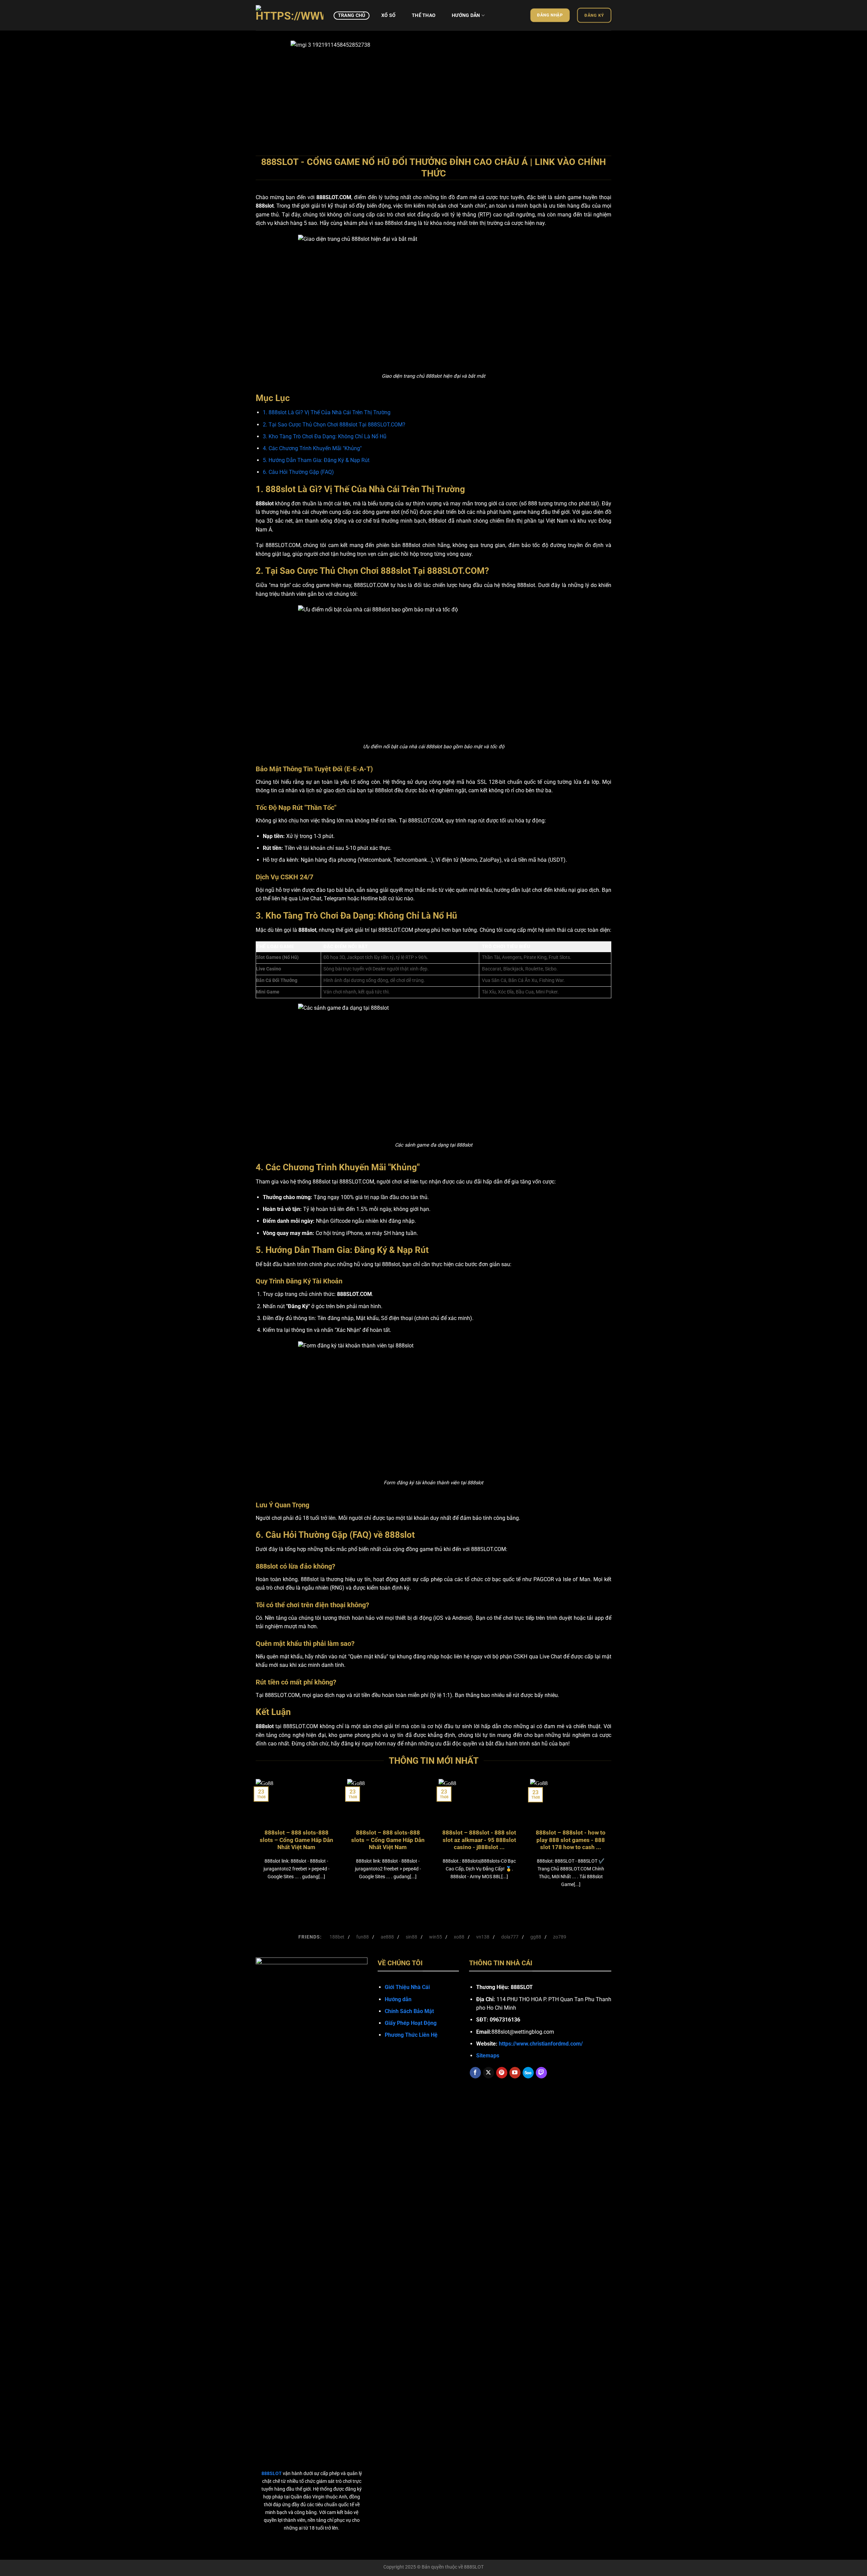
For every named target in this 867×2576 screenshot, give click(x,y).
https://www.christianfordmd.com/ (541, 2044)
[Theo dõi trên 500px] (528, 2073)
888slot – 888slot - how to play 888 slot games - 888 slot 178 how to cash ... (571, 1840)
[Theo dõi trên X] (489, 2073)
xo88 (459, 1937)
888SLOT (474, 2567)
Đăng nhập (550, 15)
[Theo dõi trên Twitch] (541, 2073)
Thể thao (424, 15)
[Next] (596, 90)
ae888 (387, 1937)
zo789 (560, 1937)
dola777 (510, 1937)
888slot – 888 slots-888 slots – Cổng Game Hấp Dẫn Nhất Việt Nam (297, 1840)
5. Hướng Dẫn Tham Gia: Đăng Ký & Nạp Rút (316, 460)
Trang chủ (352, 15)
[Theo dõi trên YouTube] (515, 2073)
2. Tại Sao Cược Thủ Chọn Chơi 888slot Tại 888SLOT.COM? (334, 425)
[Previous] (271, 90)
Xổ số (388, 15)
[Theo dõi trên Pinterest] (502, 2073)
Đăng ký (594, 15)
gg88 (536, 1937)
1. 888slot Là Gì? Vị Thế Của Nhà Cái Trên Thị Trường (327, 412)
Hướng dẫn (466, 15)
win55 (436, 1937)
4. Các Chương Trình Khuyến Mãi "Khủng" (312, 448)
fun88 (363, 1937)
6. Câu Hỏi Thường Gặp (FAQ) (298, 472)
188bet (337, 1937)
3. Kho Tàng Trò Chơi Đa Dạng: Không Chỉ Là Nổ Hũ (325, 436)
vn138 (483, 1937)
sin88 (411, 1937)
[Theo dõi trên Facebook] (475, 2073)
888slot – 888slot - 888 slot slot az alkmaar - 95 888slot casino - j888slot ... (479, 1840)
